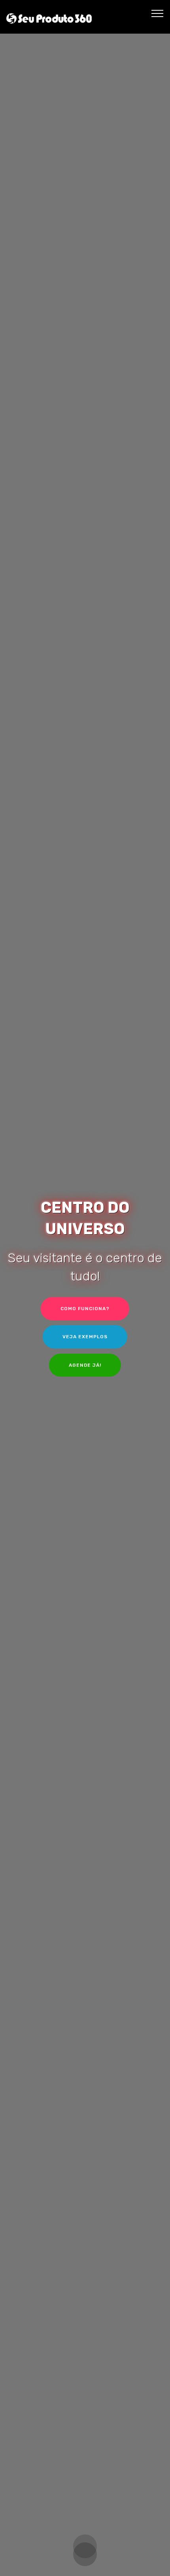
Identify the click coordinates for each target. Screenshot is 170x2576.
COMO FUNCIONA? (85, 1309)
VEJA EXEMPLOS (85, 1337)
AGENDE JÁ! (85, 1365)
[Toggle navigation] (158, 13)
